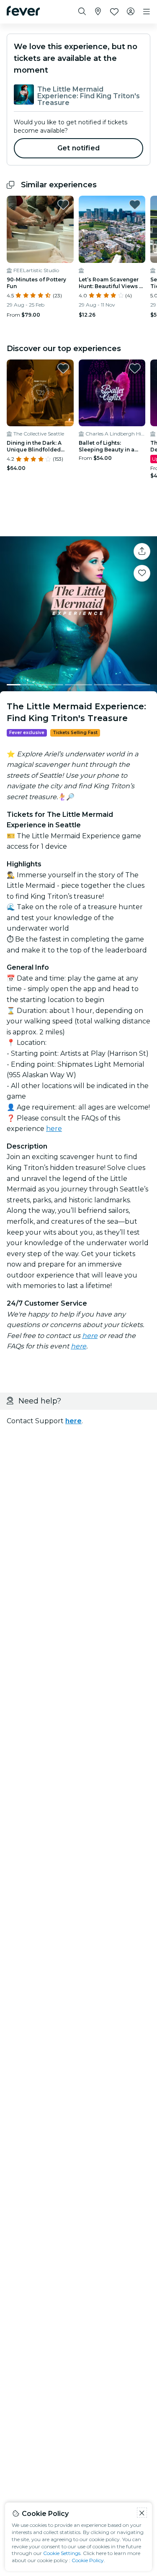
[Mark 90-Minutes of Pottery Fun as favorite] (63, 205)
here (54, 1129)
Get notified (78, 148)
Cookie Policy (88, 2560)
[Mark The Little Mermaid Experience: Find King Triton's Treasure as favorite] (142, 573)
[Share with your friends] (142, 551)
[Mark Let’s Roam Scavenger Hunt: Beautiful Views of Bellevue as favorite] (135, 205)
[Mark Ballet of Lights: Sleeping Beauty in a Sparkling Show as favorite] (135, 368)
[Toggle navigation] (147, 12)
